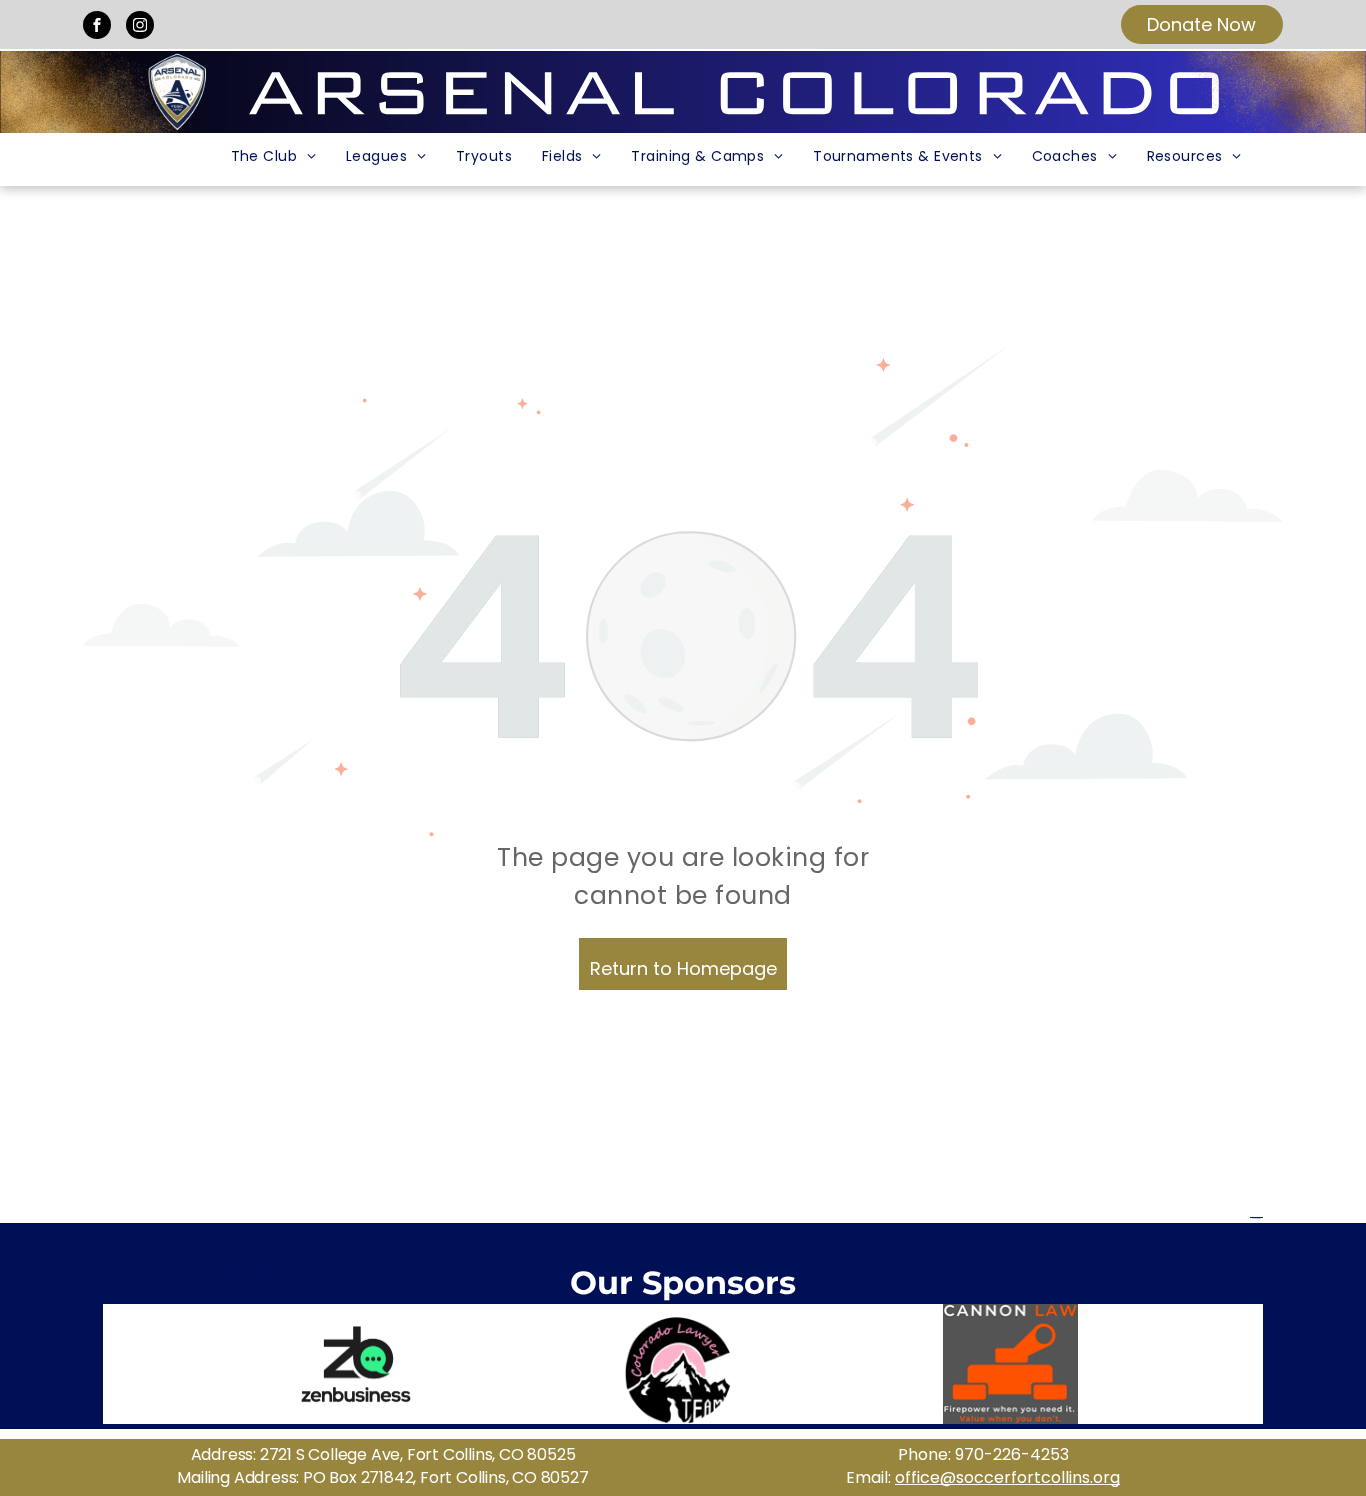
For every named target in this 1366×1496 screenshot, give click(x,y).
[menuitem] (273, 156)
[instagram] (140, 27)
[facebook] (97, 27)
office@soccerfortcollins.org (1007, 1477)
